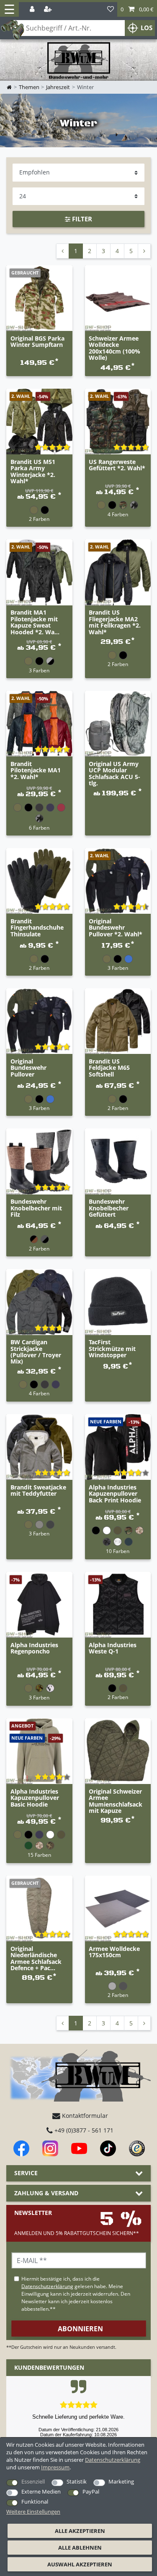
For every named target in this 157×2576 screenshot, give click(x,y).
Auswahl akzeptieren (80, 2564)
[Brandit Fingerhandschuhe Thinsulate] (39, 881)
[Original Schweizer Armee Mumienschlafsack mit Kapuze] (118, 1751)
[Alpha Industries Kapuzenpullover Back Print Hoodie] (118, 1447)
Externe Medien (41, 2491)
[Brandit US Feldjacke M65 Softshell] (118, 1021)
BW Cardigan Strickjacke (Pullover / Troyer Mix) (36, 1352)
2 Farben (39, 519)
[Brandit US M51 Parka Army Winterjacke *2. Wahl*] (39, 422)
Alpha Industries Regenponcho (34, 1648)
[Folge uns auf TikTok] (108, 2148)
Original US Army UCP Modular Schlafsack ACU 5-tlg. (115, 774)
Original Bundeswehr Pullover (28, 1068)
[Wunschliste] (111, 9)
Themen (29, 87)
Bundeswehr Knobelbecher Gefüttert (109, 1208)
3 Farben (39, 670)
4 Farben (118, 514)
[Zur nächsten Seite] (144, 251)
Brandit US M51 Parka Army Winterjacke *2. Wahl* (33, 472)
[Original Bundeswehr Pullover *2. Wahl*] (118, 881)
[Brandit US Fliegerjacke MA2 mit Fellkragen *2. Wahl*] (118, 572)
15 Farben (39, 1855)
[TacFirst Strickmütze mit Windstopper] (118, 1302)
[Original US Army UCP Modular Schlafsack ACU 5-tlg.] (118, 724)
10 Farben (118, 1551)
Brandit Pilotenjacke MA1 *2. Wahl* (36, 771)
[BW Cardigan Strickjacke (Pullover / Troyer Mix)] (39, 1302)
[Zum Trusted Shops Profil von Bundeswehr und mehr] (137, 2148)
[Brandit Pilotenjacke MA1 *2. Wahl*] (39, 724)
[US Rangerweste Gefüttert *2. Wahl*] (118, 422)
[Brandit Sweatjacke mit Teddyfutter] (39, 1447)
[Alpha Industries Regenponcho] (39, 1605)
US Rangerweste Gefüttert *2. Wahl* (117, 465)
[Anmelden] (33, 9)
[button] (137, 9)
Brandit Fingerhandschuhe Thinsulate (37, 928)
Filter (81, 219)
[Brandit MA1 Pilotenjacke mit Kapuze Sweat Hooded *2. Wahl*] (39, 572)
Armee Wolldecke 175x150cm (114, 1952)
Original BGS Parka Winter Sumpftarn (37, 342)
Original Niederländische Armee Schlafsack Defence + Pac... (36, 1958)
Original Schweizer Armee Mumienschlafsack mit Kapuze (116, 1801)
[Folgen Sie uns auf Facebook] (21, 2148)
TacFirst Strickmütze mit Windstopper (112, 1349)
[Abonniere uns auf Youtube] (79, 2148)
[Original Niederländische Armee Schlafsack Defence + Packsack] (39, 1909)
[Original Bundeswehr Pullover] (39, 1021)
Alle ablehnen (80, 2548)
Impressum (55, 2467)
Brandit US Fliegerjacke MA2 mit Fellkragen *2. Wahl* (115, 622)
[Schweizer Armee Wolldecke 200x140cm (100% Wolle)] (118, 298)
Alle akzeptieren (80, 2531)
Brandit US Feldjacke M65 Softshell (109, 1068)
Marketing (121, 2481)
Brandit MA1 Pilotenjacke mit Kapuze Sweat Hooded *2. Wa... (35, 622)
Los (147, 28)
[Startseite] (79, 61)
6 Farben (39, 828)
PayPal (91, 2491)
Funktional (35, 2502)
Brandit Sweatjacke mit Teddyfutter (38, 1491)
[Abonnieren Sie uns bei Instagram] (50, 2148)
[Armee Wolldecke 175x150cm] (118, 1909)
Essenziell (33, 2481)
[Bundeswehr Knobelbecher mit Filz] (39, 1161)
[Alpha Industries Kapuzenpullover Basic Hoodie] (39, 1751)
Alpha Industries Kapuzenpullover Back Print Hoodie (115, 1494)
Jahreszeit (58, 87)
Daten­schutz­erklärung (113, 2460)
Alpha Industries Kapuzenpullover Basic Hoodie (35, 1798)
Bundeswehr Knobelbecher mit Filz (36, 1208)
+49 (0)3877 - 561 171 (83, 2130)
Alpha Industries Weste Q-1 (113, 1648)
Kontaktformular (84, 2116)
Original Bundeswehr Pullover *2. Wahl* (116, 928)
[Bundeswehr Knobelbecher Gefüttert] (118, 1161)
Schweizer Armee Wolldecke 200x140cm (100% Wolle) (115, 348)
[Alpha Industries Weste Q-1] (118, 1605)
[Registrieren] (49, 9)
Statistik (77, 2481)
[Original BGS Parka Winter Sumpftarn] (39, 298)
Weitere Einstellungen (33, 2512)
